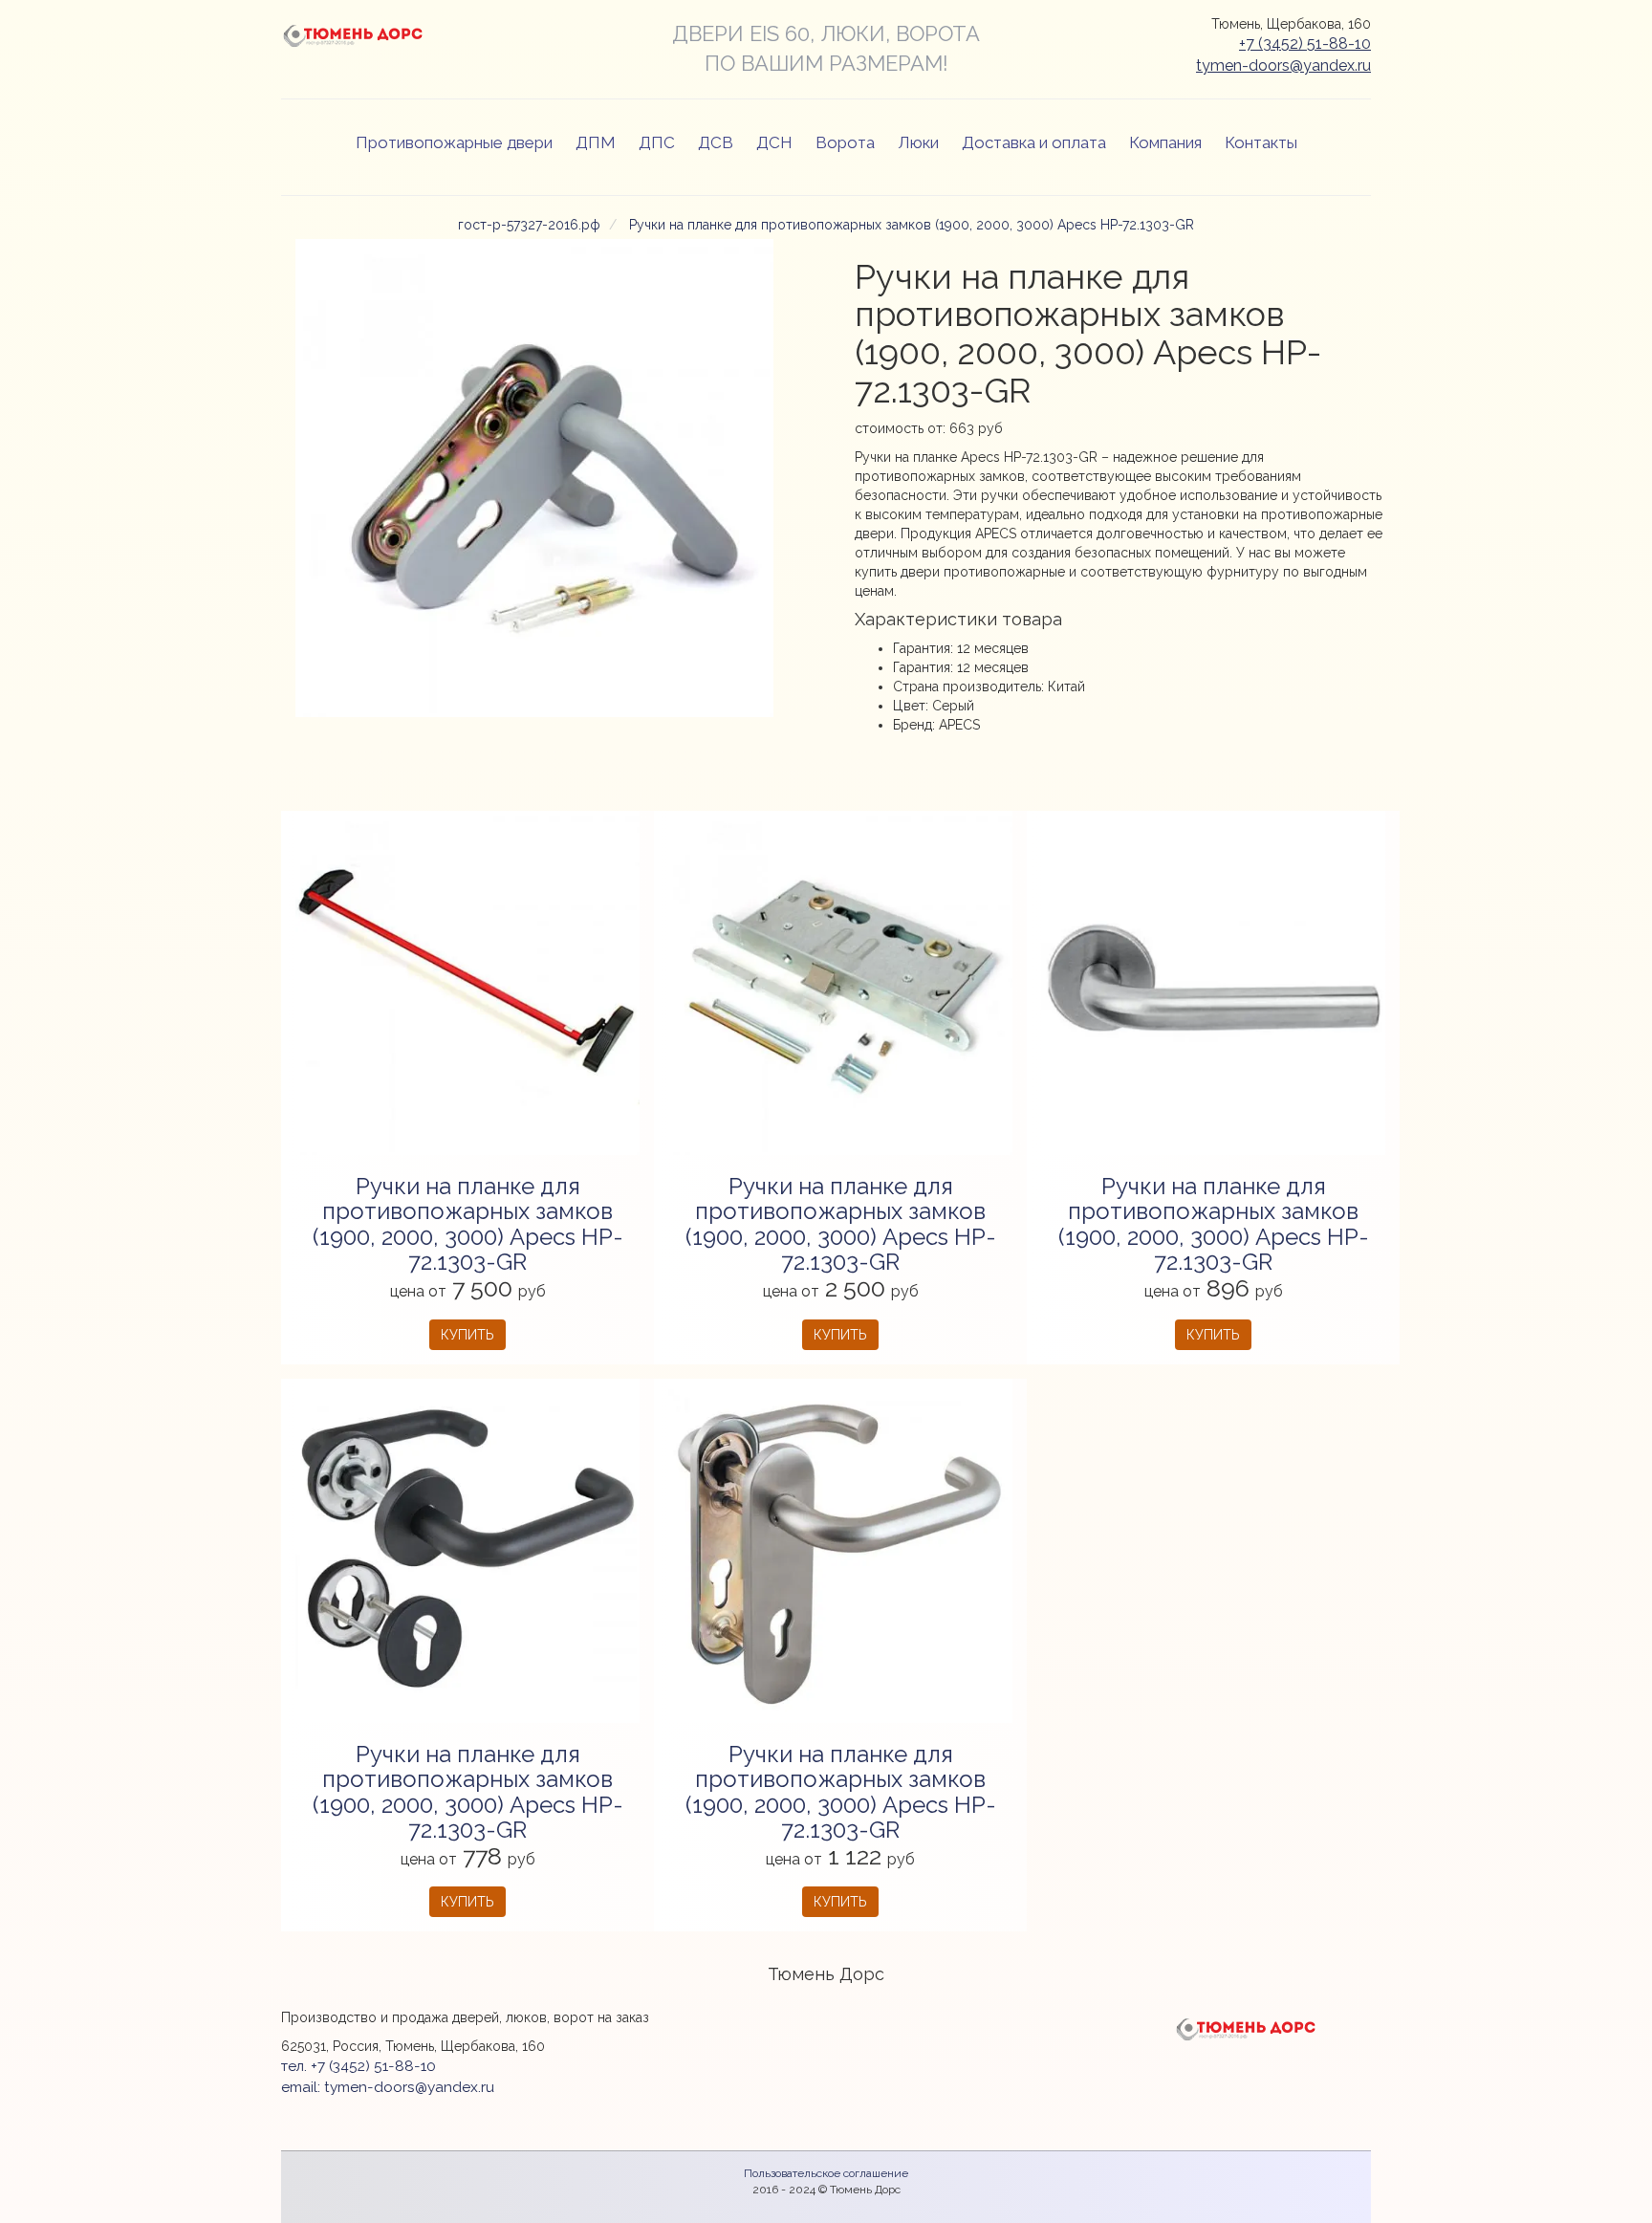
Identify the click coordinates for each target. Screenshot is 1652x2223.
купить (467, 1335)
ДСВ (716, 142)
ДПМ (596, 142)
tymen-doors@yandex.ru (1283, 65)
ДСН (774, 142)
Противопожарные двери (454, 142)
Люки (918, 142)
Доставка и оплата (1034, 142)
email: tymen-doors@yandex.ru (388, 2087)
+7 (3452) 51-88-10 (1305, 44)
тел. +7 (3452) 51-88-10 (359, 2066)
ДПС (657, 142)
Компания (1165, 142)
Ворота (845, 142)
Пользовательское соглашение (826, 2173)
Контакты (1261, 142)
